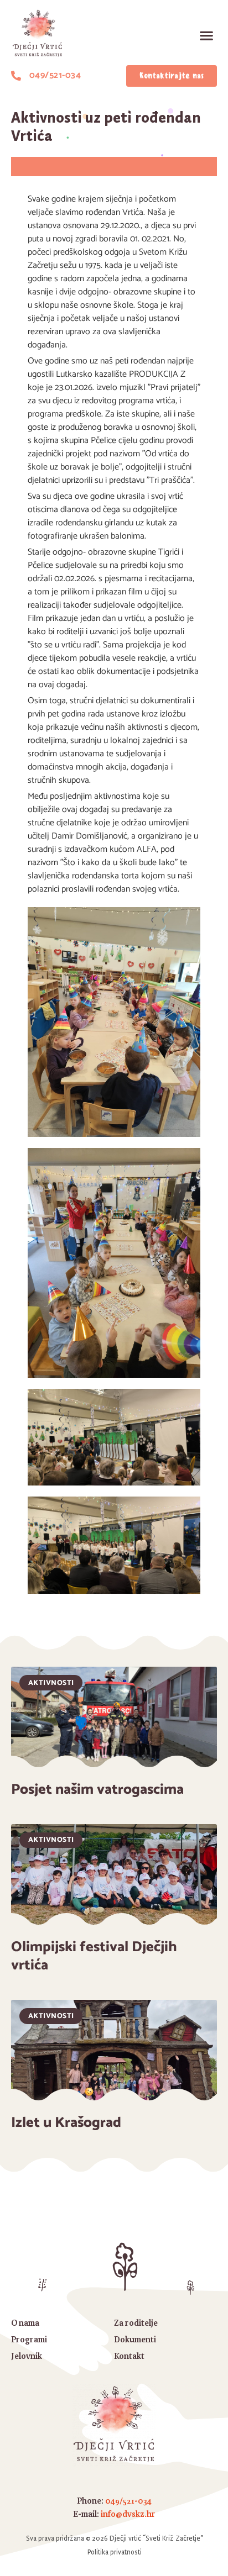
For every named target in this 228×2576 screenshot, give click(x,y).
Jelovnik (27, 2356)
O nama (25, 2323)
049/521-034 (128, 2501)
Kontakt (129, 2356)
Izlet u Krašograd (66, 2123)
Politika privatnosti (115, 2552)
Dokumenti (135, 2339)
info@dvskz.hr (128, 2514)
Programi (29, 2339)
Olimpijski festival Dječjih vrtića (94, 1956)
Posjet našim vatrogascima (97, 1790)
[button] (206, 36)
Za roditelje (136, 2323)
